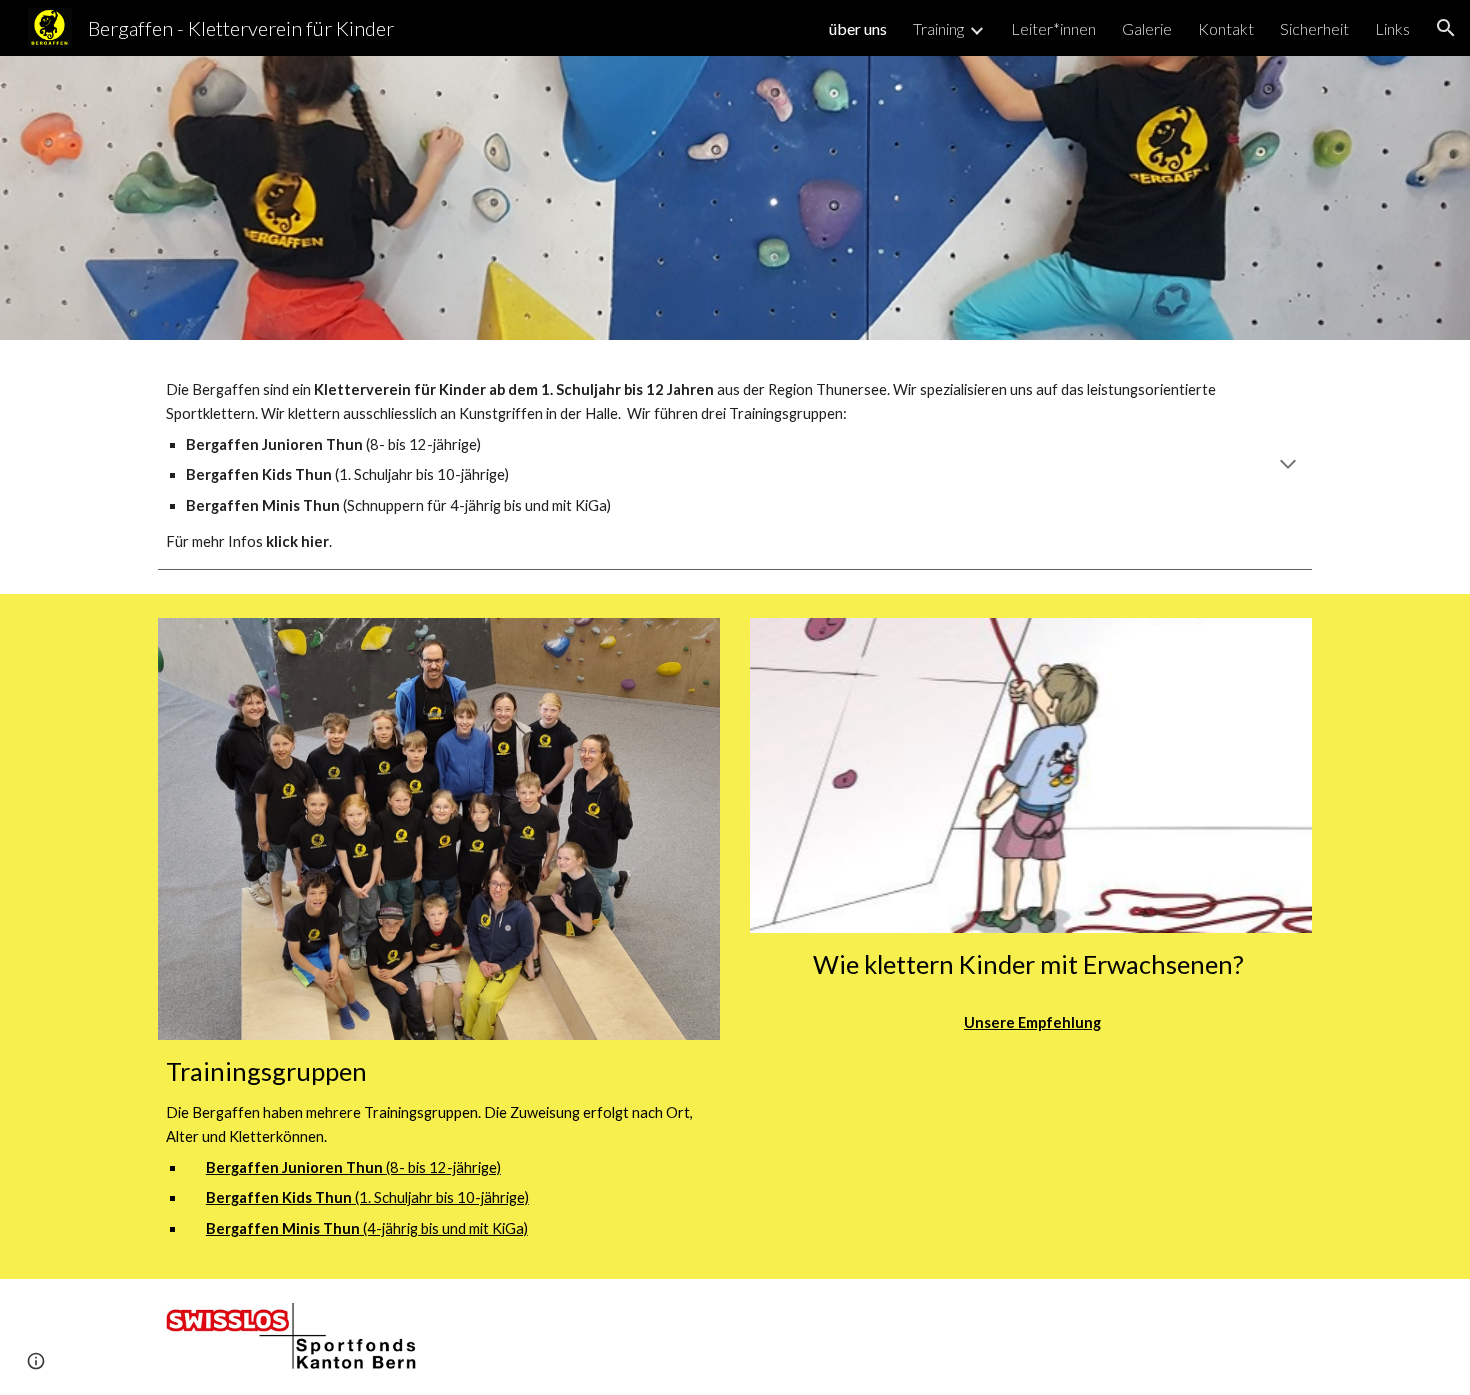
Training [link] (938, 28)
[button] (1446, 28)
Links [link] (1392, 28)
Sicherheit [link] (1314, 28)
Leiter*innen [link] (1053, 28)
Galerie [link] (1147, 28)
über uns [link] (858, 28)
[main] (735, 466)
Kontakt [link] (1226, 28)
